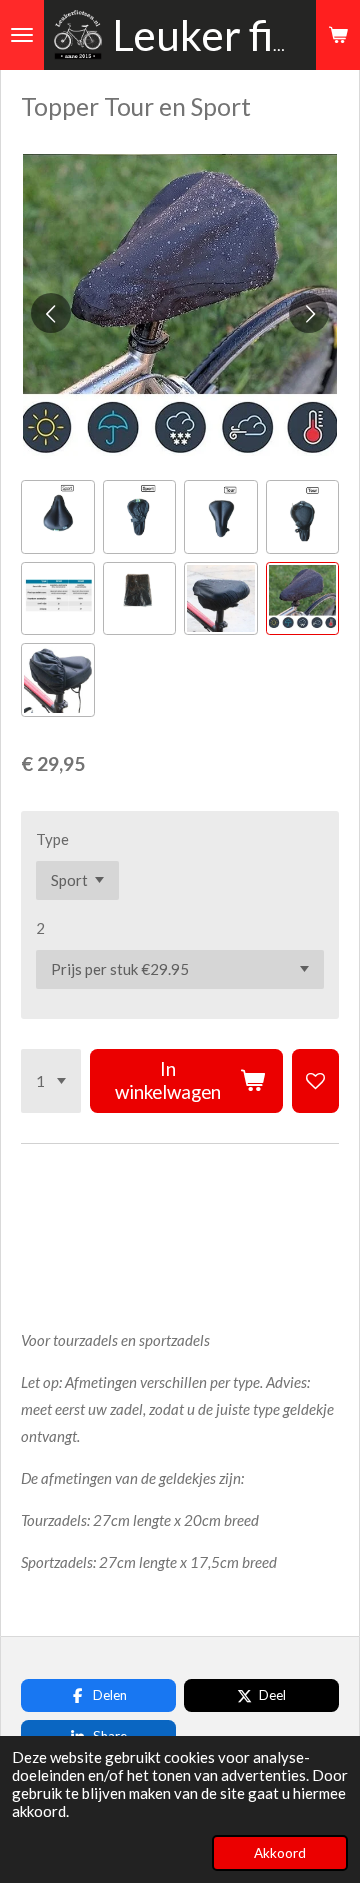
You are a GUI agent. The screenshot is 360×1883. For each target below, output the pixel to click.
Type (52, 839)
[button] (58, 517)
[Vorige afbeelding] (51, 313)
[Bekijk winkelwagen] (338, 35)
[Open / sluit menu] (22, 35)
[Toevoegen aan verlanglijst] (315, 1081)
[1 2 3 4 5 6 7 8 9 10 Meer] (51, 1081)
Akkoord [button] (280, 1853)
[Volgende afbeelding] (309, 313)
